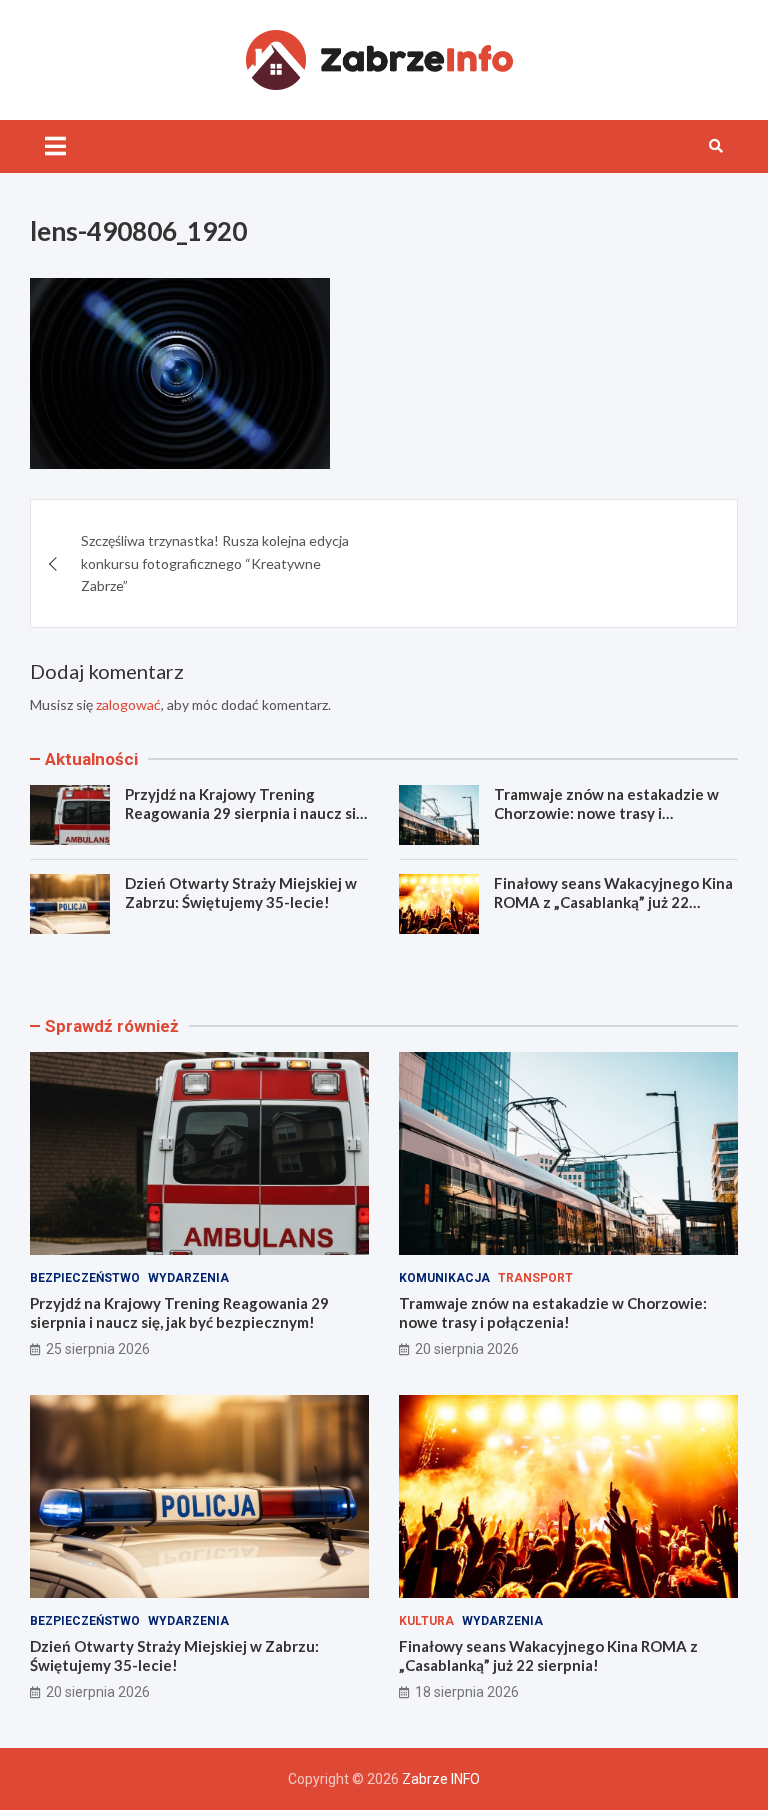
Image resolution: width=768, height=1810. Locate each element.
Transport (535, 1278)
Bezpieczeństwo (85, 1278)
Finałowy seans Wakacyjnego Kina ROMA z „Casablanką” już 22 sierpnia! (613, 902)
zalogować (128, 704)
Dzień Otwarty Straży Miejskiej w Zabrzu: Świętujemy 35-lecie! (241, 893)
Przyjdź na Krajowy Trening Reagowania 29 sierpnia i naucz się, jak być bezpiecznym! (246, 813)
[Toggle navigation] (55, 146)
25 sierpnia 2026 (98, 1349)
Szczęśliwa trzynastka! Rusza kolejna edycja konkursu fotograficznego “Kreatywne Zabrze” (215, 563)
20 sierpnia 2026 (467, 1349)
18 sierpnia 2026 (467, 1692)
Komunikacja (444, 1278)
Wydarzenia (188, 1278)
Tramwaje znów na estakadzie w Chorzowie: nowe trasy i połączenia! (606, 813)
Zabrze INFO (441, 1779)
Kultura (426, 1621)
